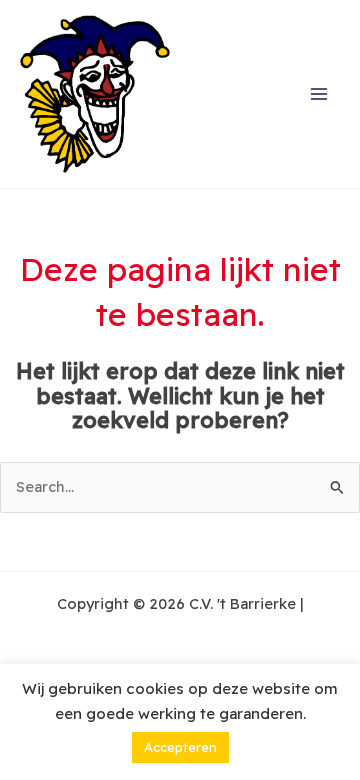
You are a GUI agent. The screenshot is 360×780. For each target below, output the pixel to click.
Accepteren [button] (180, 747)
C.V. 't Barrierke (231, 94)
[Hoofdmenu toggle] (319, 94)
